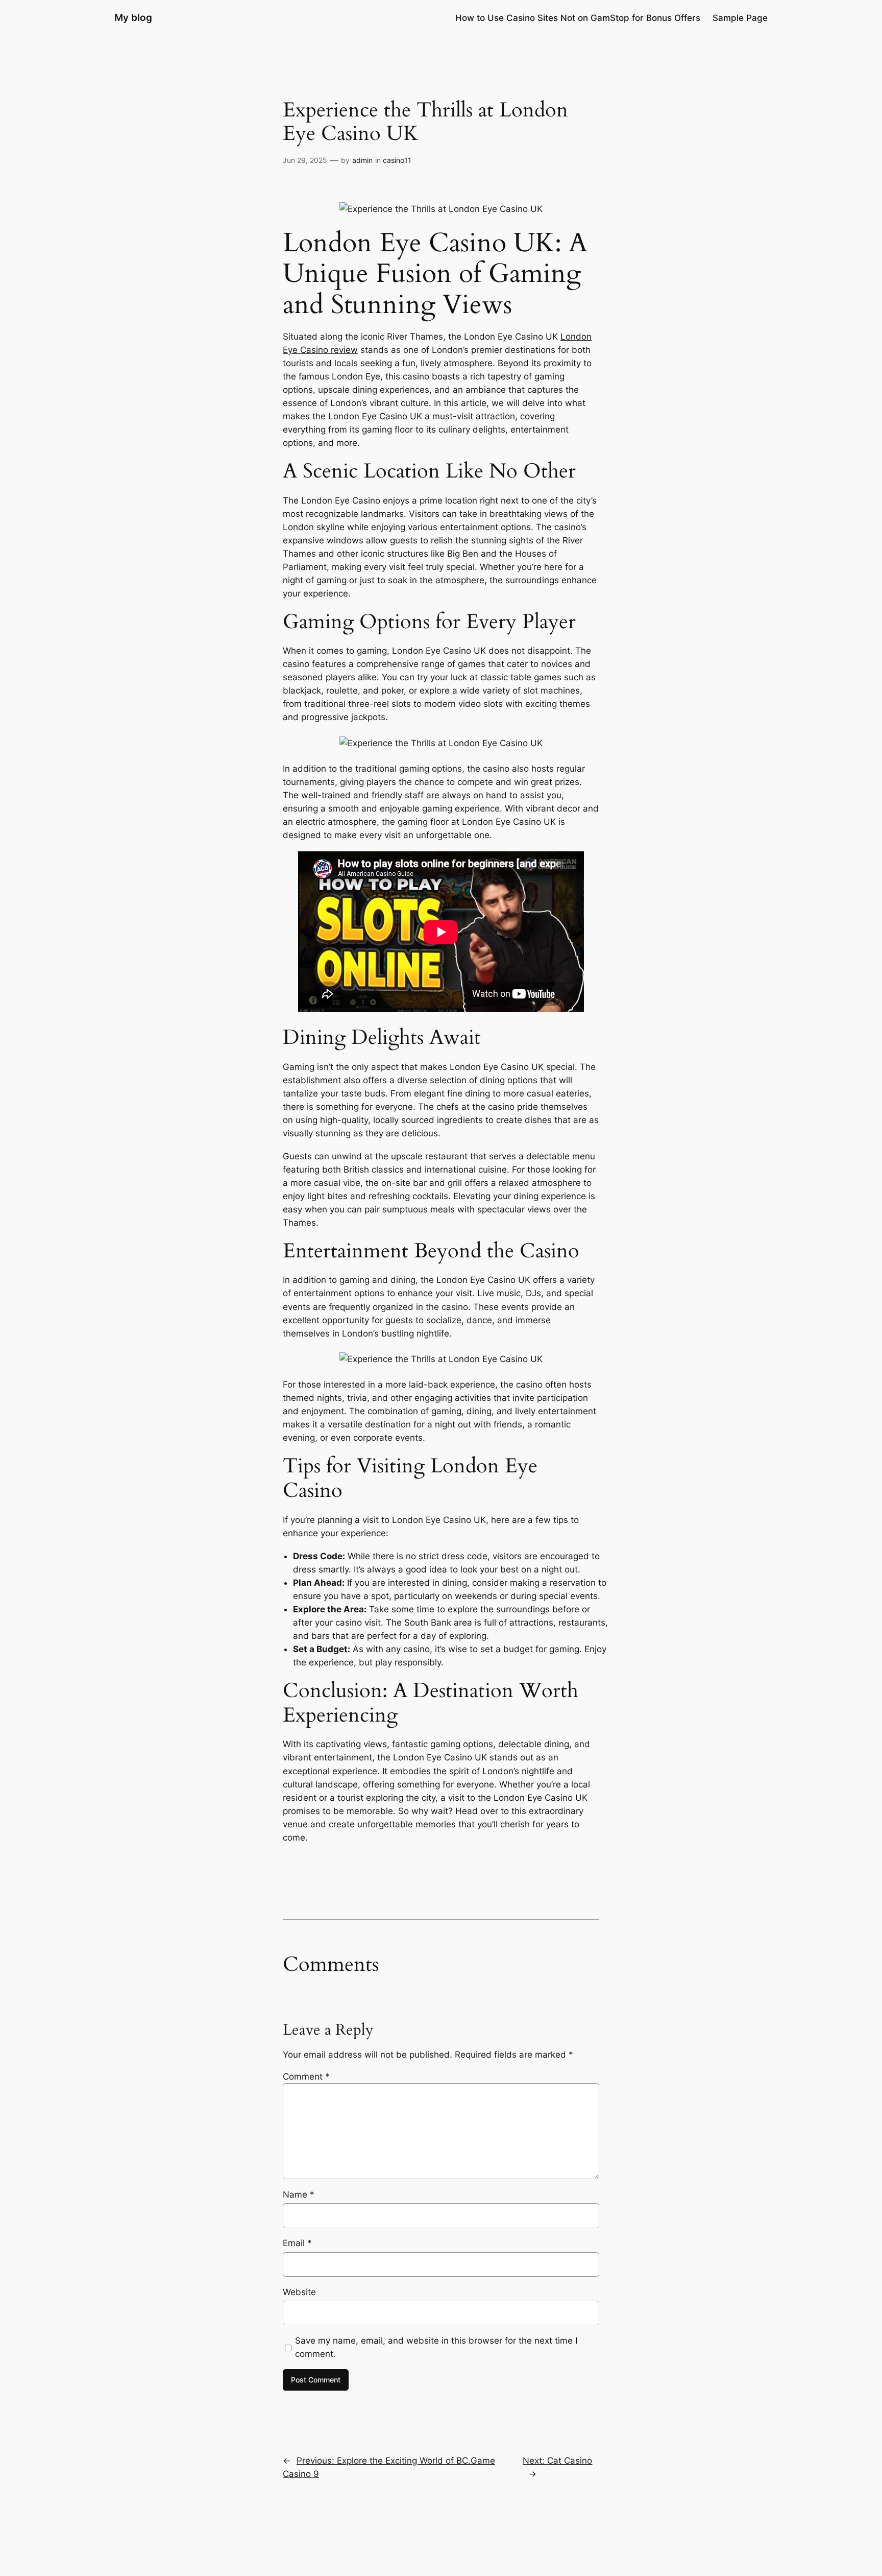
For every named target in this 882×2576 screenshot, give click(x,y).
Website (299, 2292)
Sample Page (740, 18)
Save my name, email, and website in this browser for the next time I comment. (436, 2347)
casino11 (397, 160)
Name (299, 2195)
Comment (306, 2077)
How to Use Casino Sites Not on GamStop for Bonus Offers (578, 18)
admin (362, 160)
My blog (133, 17)
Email (297, 2243)
